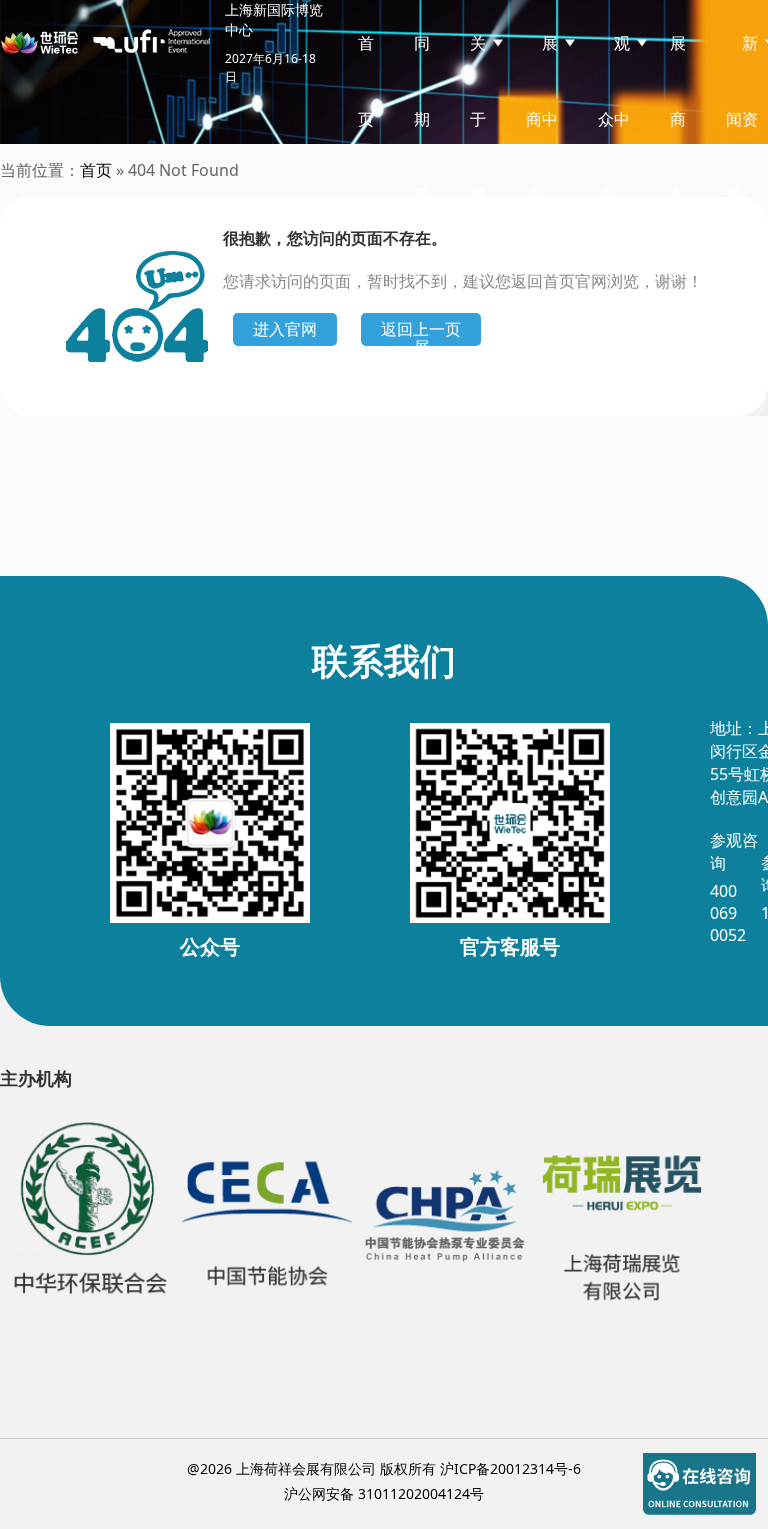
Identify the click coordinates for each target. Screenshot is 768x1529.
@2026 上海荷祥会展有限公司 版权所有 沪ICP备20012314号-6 (384, 1468)
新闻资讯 (742, 119)
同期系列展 (422, 195)
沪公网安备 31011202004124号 (384, 1493)
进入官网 (285, 329)
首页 (366, 81)
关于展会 (478, 157)
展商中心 (542, 119)
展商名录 (678, 157)
